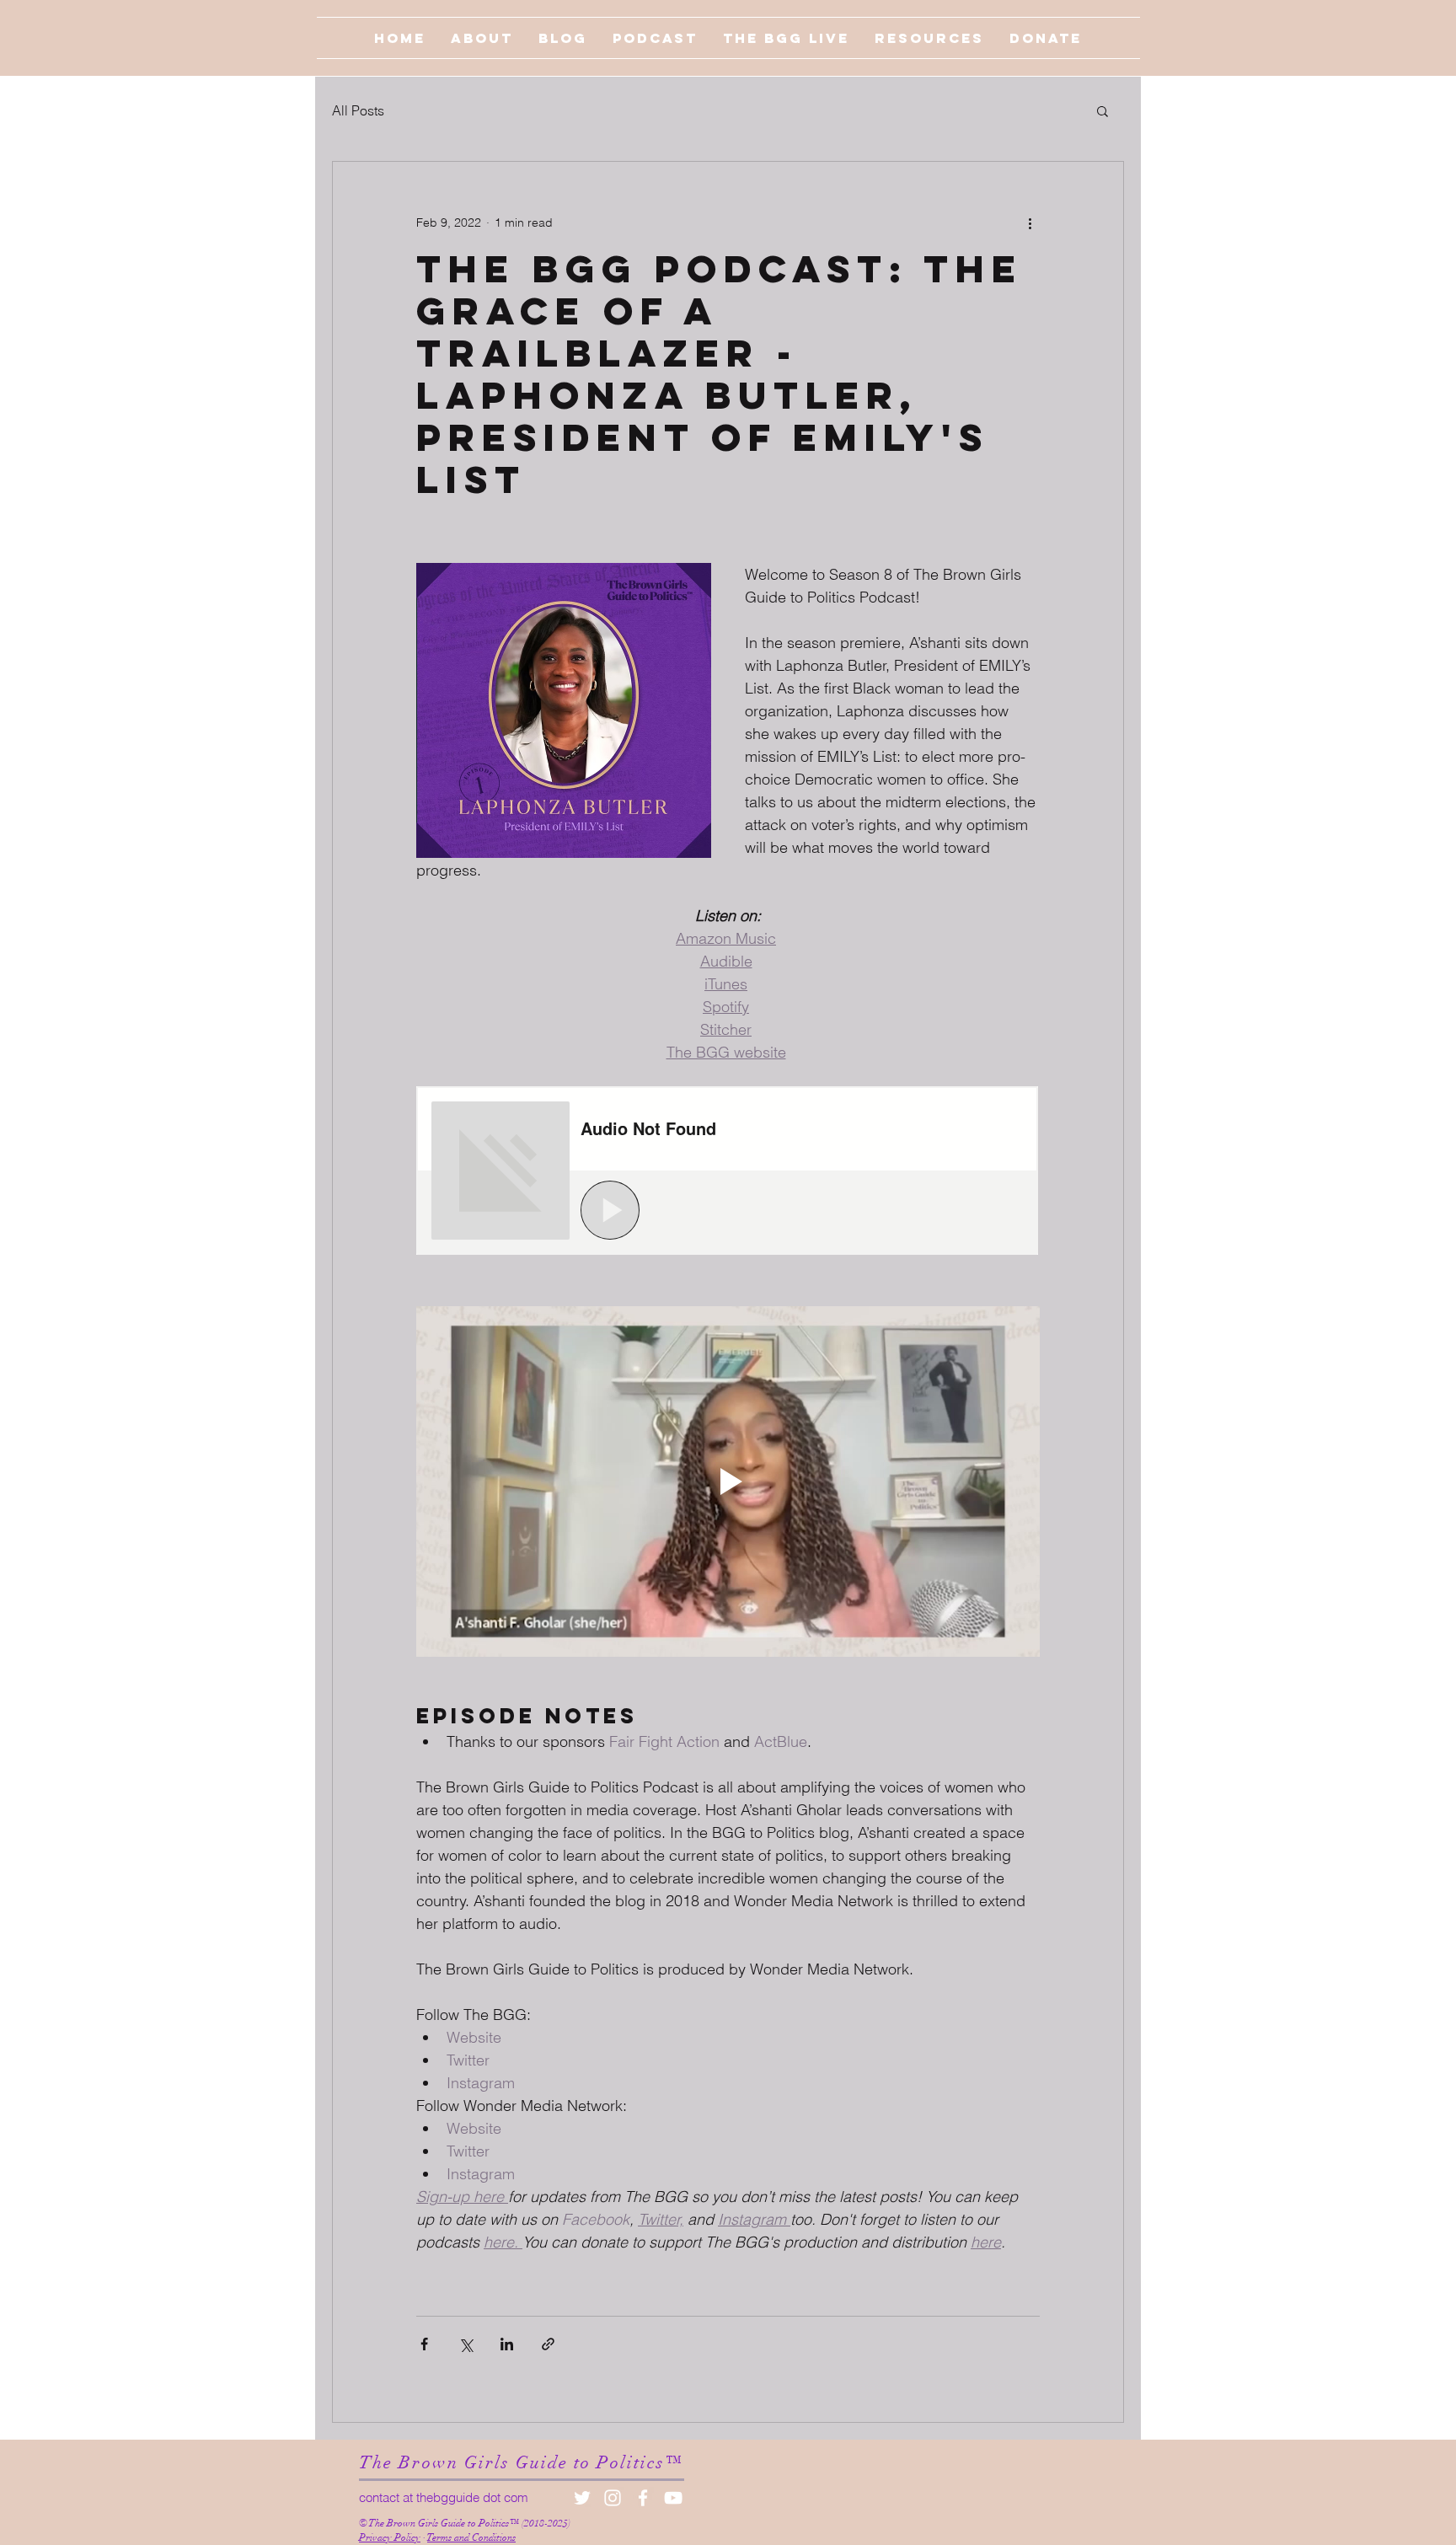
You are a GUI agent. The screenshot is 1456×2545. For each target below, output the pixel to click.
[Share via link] (548, 2344)
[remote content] (728, 1172)
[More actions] (1030, 222)
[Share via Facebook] (424, 2344)
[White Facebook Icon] (643, 2498)
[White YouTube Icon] (673, 2498)
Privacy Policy (390, 2537)
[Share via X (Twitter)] (466, 2344)
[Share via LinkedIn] (507, 2344)
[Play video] (728, 1481)
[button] (1103, 110)
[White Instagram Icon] (613, 2498)
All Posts (358, 110)
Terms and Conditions (471, 2537)
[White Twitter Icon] (582, 2498)
